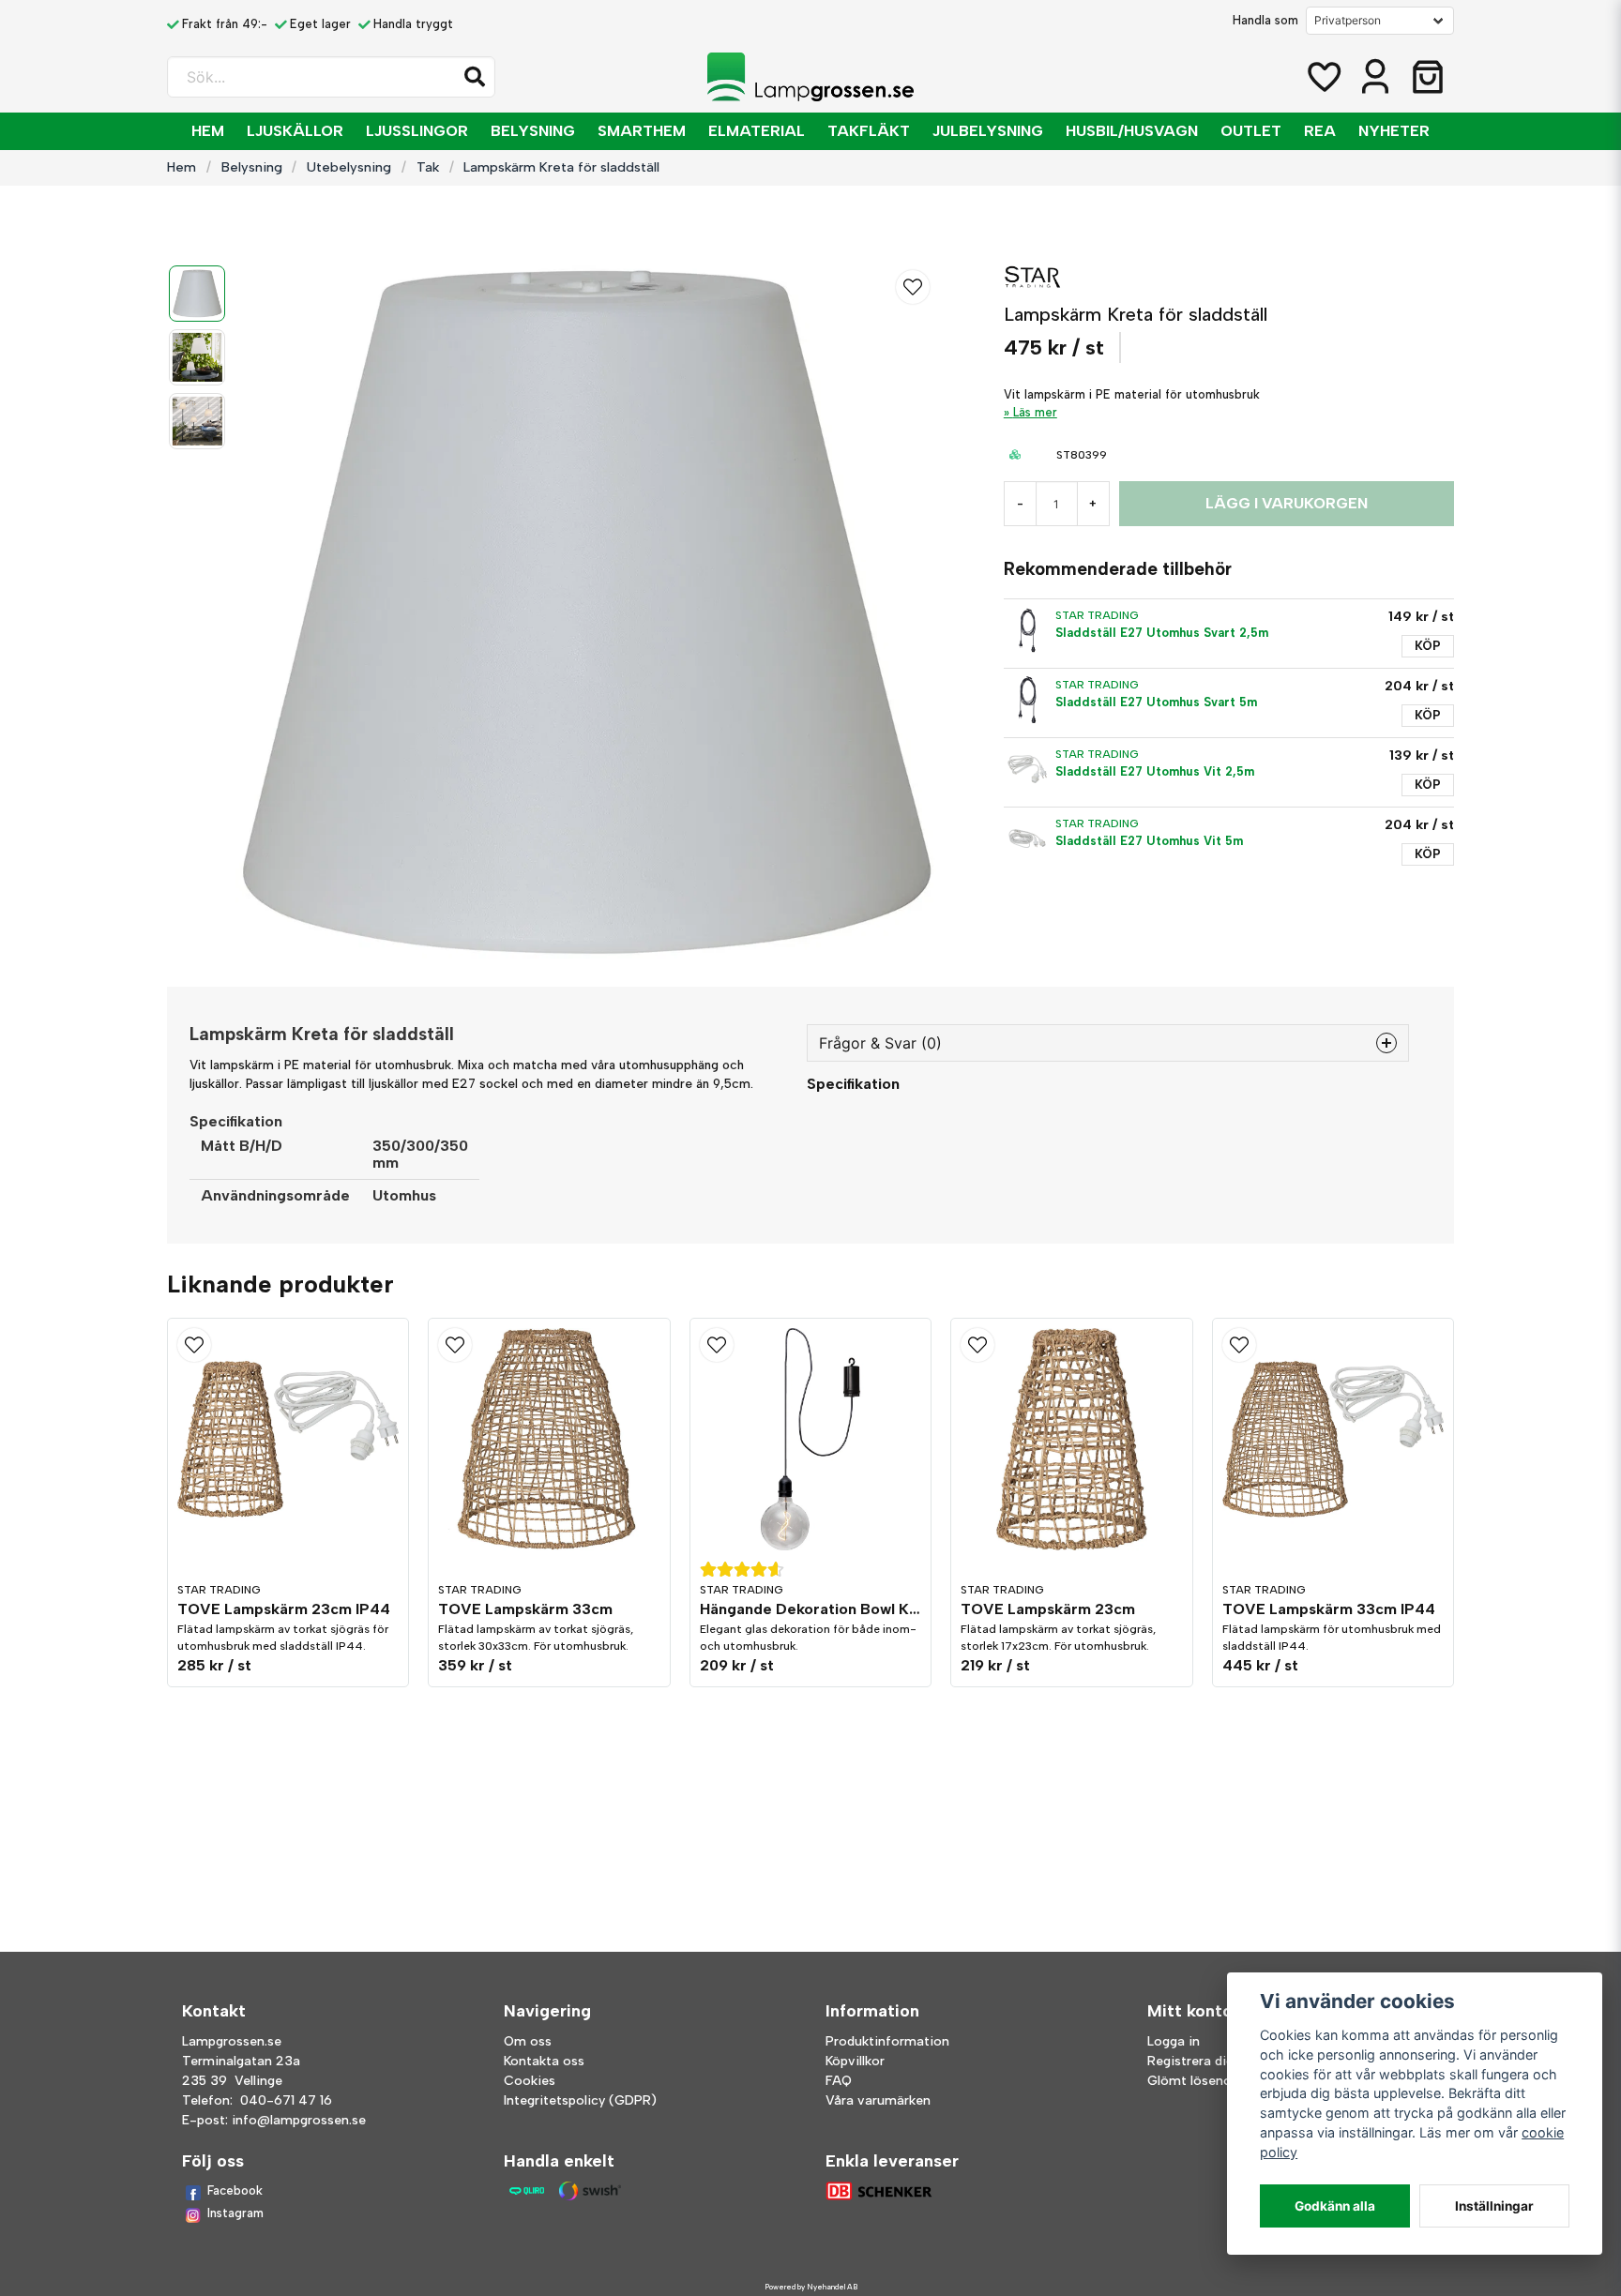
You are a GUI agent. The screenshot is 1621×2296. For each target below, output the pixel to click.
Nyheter (1394, 131)
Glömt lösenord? (1199, 2081)
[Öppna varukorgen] (1428, 77)
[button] (475, 77)
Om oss (528, 2041)
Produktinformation (887, 2041)
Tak (428, 167)
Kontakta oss (544, 2061)
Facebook (235, 2190)
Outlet (1251, 131)
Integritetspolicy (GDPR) (580, 2100)
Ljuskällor (295, 131)
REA (1320, 131)
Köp (1428, 646)
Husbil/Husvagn (1132, 131)
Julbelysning (988, 131)
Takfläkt (869, 131)
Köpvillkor (855, 2061)
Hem (208, 131)
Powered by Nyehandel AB (811, 2287)
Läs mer (1035, 412)
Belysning (533, 131)
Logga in (1174, 2041)
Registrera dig (1190, 2061)
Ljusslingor (417, 131)
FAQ (839, 2081)
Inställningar (1494, 2206)
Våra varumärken (878, 2100)
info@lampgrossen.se (299, 2120)
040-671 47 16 (286, 2100)
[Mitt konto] (1375, 77)
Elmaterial (757, 131)
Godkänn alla (1335, 2206)
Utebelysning (349, 167)
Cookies (530, 2081)
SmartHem (642, 131)
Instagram (235, 2213)
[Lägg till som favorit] (1323, 77)
